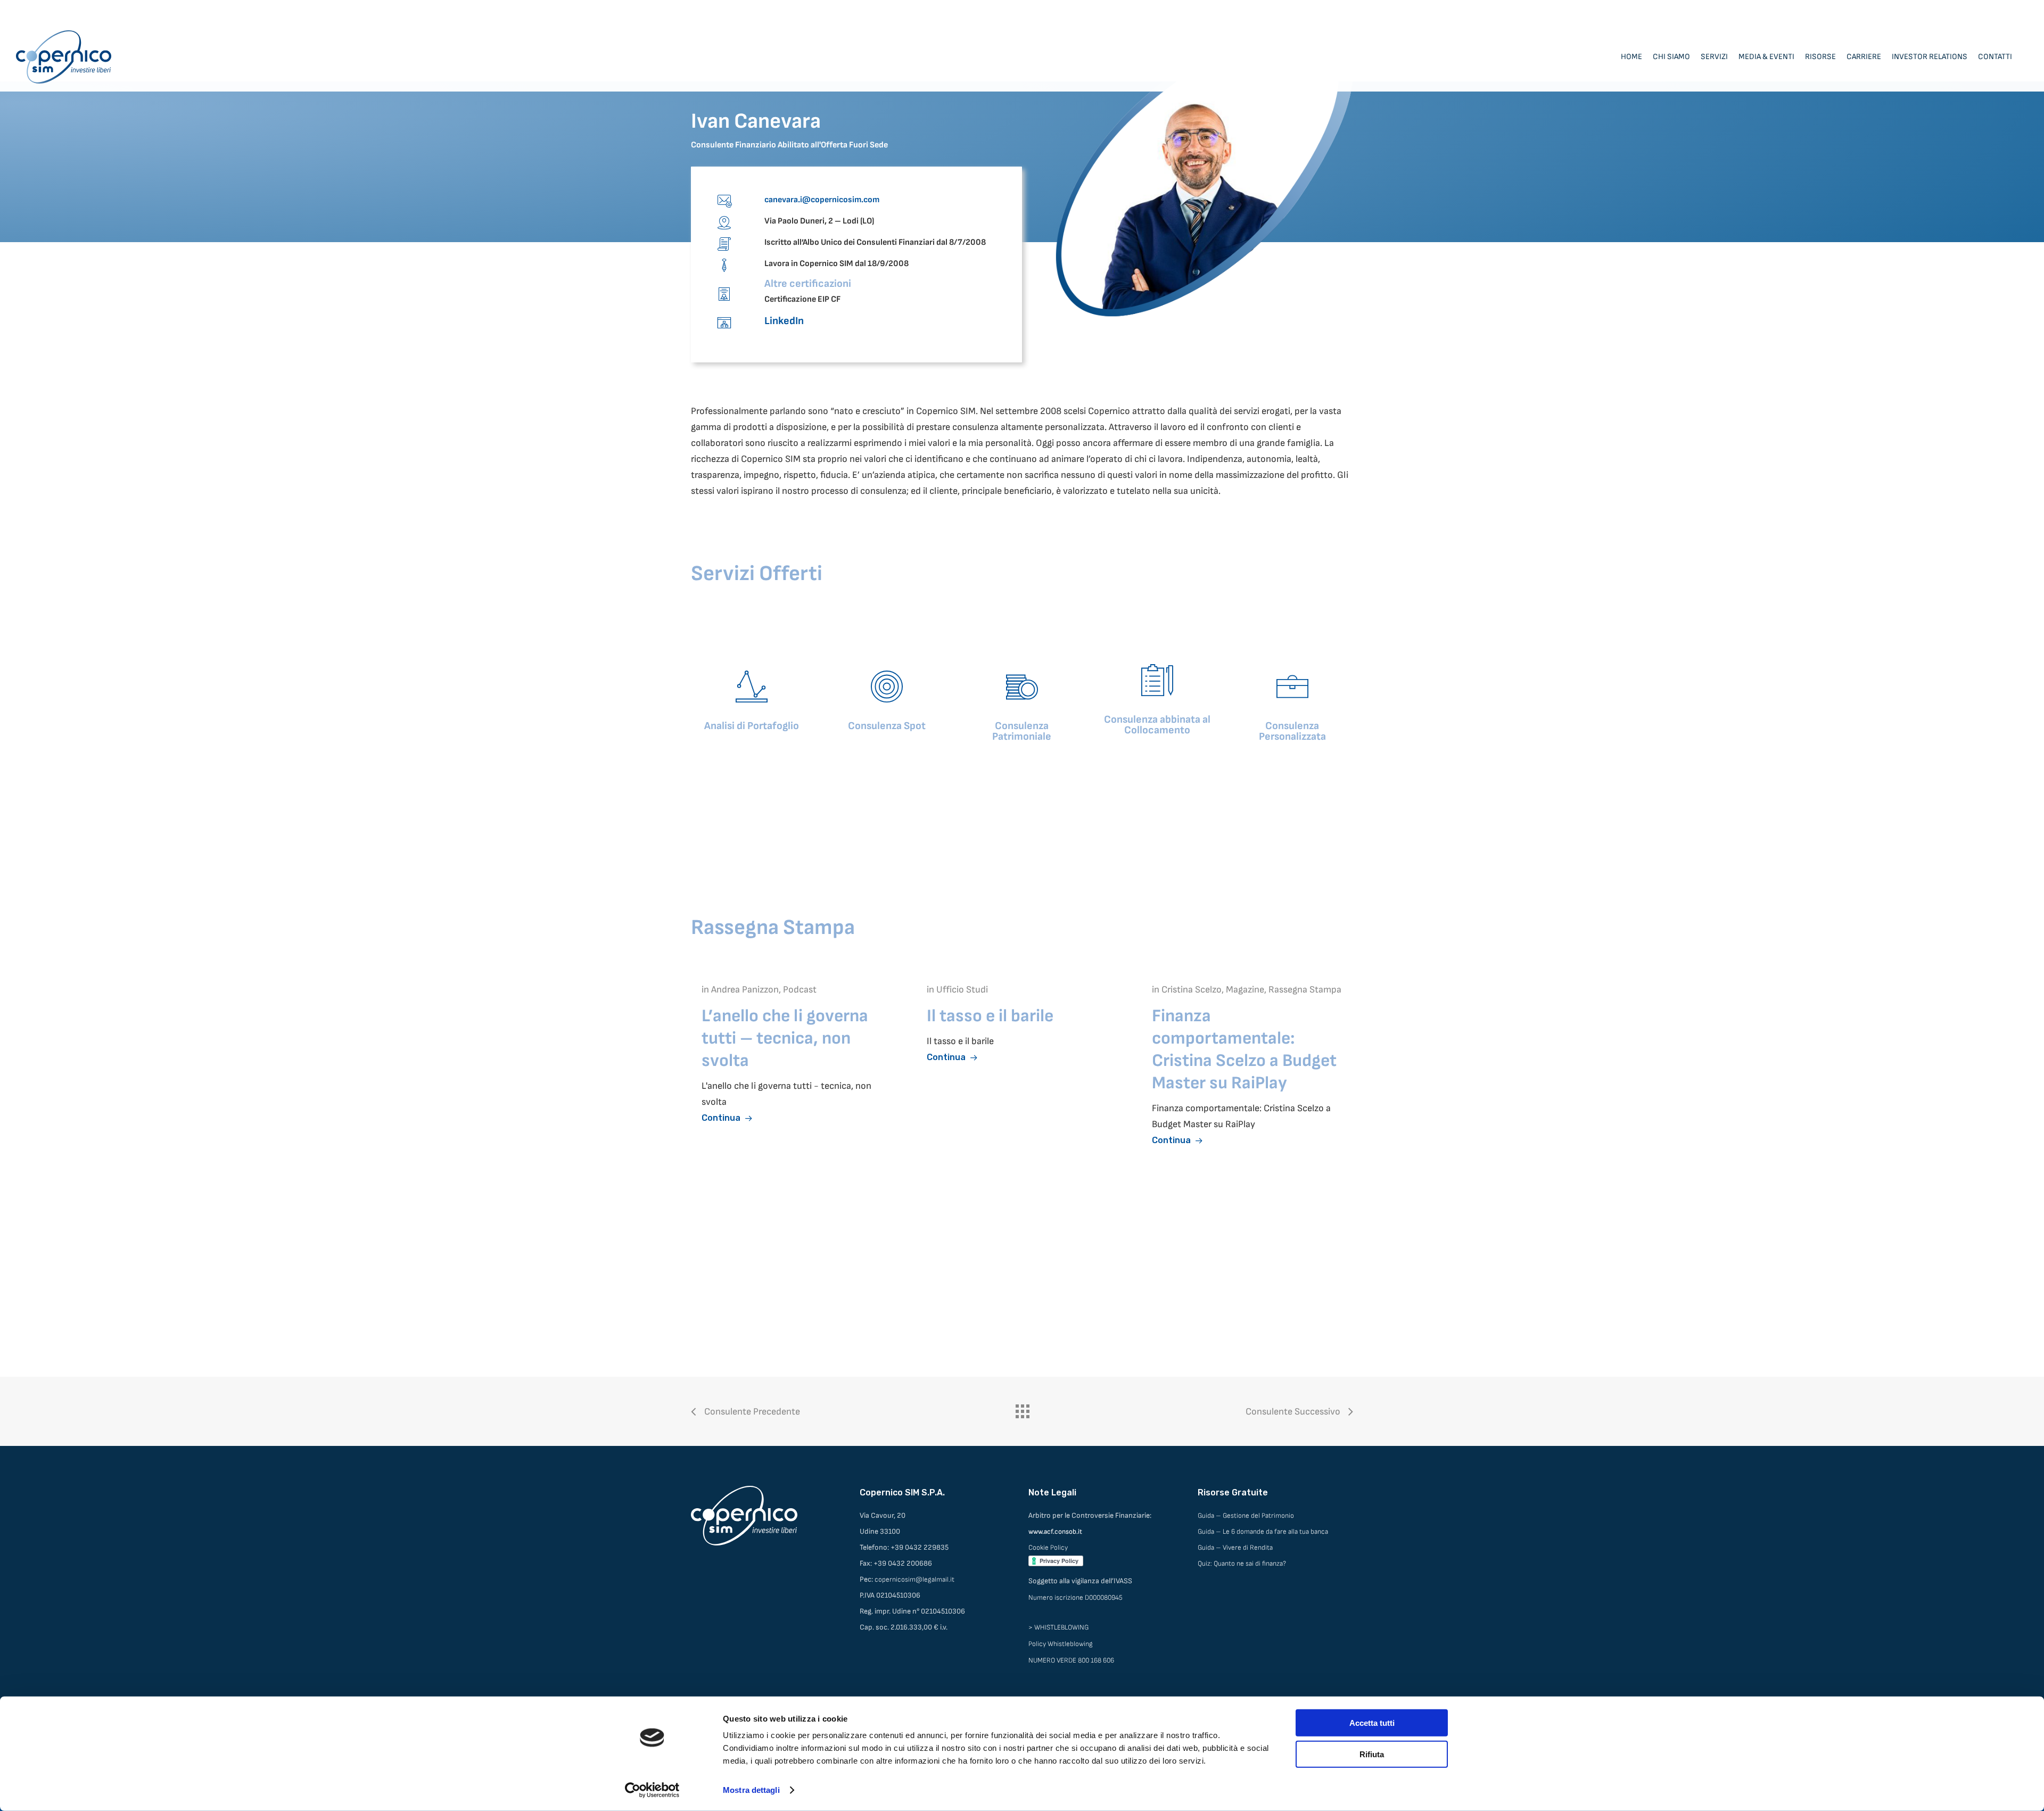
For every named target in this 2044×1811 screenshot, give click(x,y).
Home (1631, 57)
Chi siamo (1671, 57)
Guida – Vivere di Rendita (1235, 1548)
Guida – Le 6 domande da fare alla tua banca (1263, 1532)
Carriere (1864, 57)
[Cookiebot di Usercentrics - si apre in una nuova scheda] (652, 1790)
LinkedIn (784, 321)
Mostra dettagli (751, 1790)
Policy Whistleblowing (1061, 1644)
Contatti (1995, 57)
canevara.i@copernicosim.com (822, 200)
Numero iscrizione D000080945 (1075, 1598)
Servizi (1714, 57)
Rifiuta (1372, 1754)
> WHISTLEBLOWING (1058, 1627)
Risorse (1820, 57)
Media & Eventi (1766, 57)
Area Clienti (1947, 11)
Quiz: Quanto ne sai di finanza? (1242, 1564)
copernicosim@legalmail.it (914, 1580)
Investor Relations (1930, 57)
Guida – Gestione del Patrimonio (1246, 1516)
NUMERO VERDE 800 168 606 (1071, 1660)
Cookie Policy (1048, 1548)
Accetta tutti (1372, 1723)
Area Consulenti (2002, 11)
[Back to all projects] (1022, 1409)
